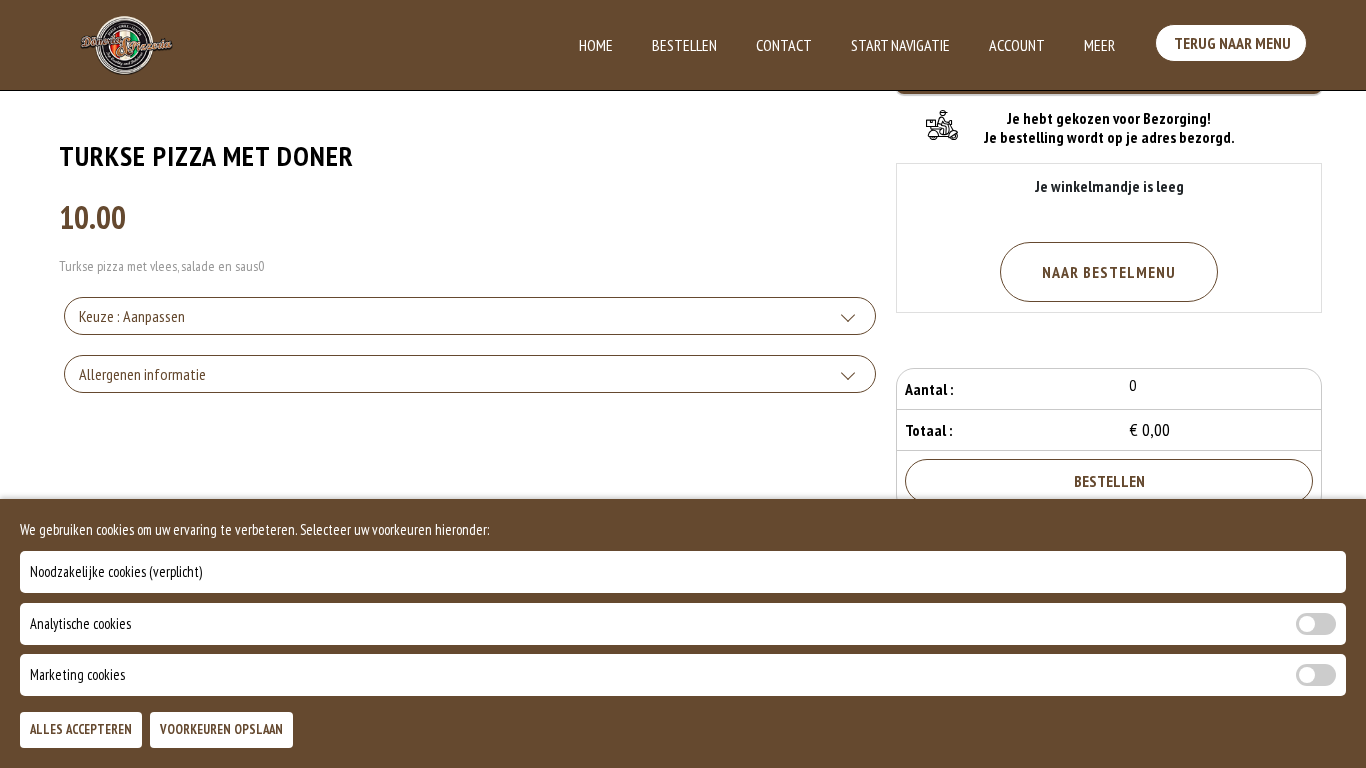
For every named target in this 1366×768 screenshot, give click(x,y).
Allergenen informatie (142, 374)
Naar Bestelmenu (1109, 272)
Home (596, 45)
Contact (784, 45)
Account (1017, 45)
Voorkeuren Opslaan (221, 729)
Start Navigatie (900, 45)
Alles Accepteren (81, 729)
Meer (1099, 45)
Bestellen (684, 45)
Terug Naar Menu (1231, 43)
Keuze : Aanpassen (132, 316)
